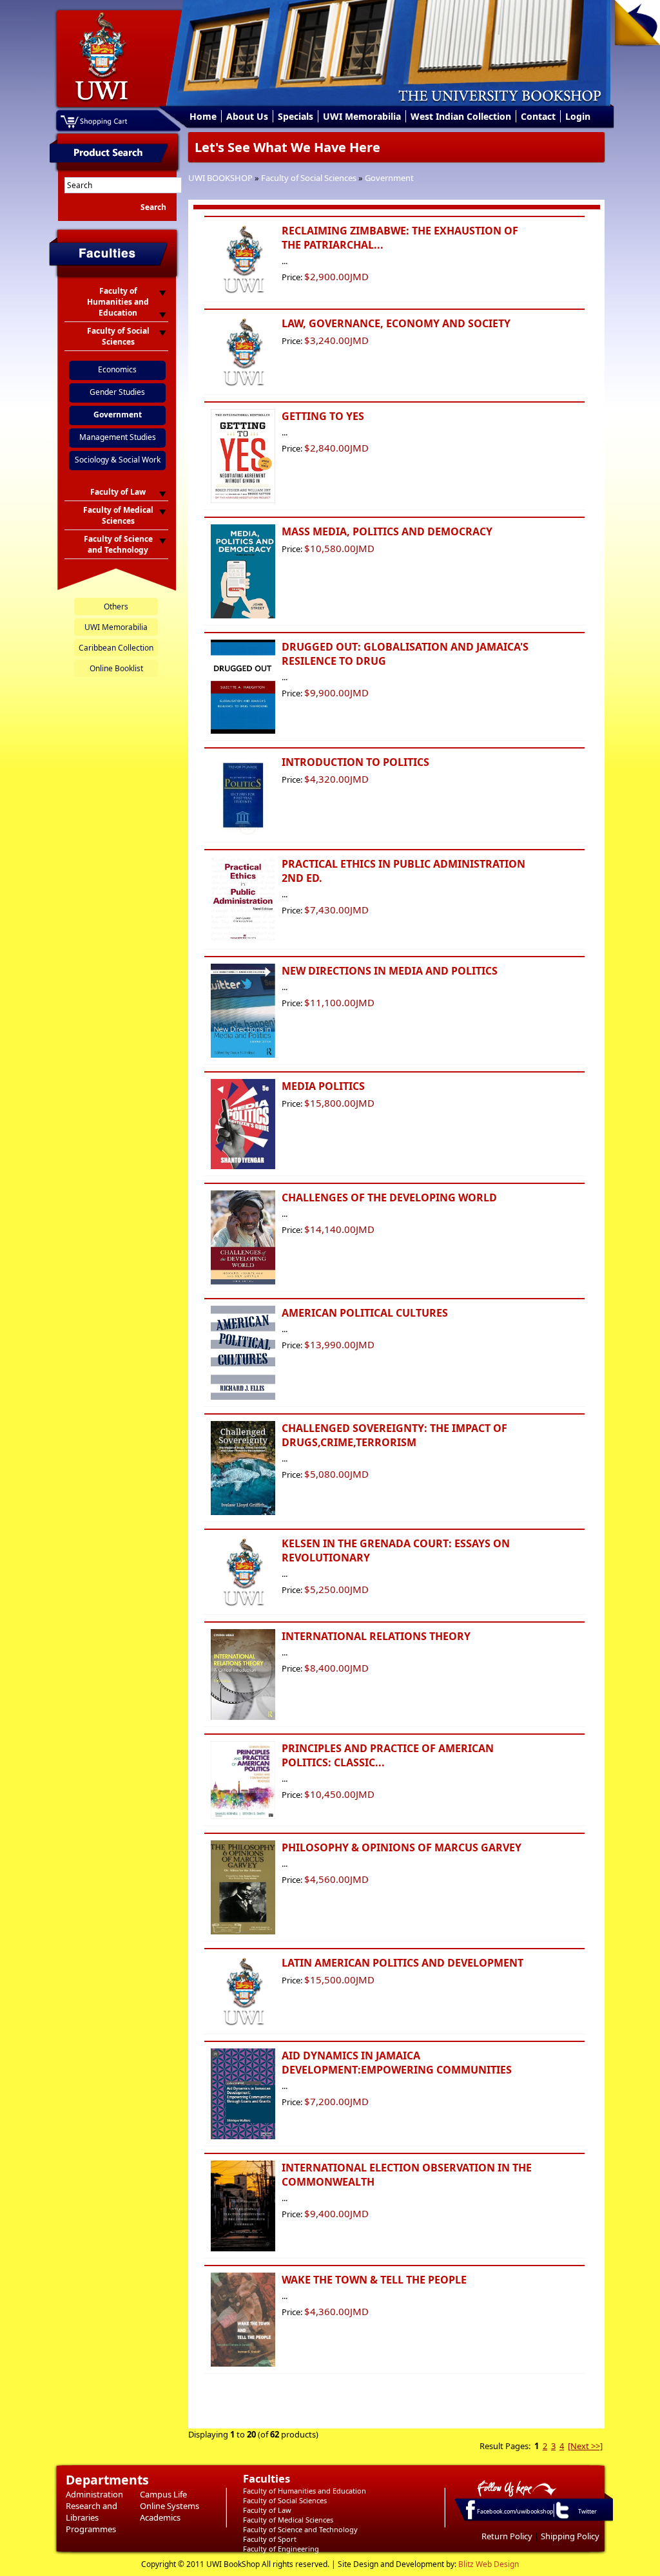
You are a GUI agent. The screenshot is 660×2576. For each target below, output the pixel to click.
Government (389, 178)
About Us (247, 116)
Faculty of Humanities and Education (305, 2491)
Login (578, 116)
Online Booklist (116, 668)
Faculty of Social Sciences (309, 178)
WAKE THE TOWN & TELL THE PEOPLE (374, 2280)
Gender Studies (117, 392)
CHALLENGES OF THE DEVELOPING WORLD (389, 1197)
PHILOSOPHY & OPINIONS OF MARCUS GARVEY (402, 1847)
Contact (538, 116)
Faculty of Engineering (281, 2549)
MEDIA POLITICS (323, 1086)
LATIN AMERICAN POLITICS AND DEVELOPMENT (403, 1963)
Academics (160, 2517)
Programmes (91, 2529)
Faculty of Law (267, 2510)
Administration (94, 2494)
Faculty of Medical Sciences (288, 2520)
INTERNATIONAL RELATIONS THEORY (376, 1636)
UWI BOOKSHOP (220, 178)
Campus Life (163, 2494)
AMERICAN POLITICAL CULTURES (365, 1313)
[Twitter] (561, 2518)
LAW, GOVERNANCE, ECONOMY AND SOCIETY (396, 323)
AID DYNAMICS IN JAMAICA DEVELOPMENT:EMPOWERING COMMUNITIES (397, 2063)
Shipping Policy (570, 2536)
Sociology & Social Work (118, 460)
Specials (296, 116)
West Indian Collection (461, 116)
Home (203, 116)
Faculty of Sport (270, 2539)
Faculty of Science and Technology (300, 2529)
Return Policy (507, 2536)
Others (116, 606)
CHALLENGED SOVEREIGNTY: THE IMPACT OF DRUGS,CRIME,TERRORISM (394, 1435)
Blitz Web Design (489, 2564)
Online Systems (170, 2506)
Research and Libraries (92, 2512)
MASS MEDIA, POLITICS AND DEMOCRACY (387, 531)
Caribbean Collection (116, 648)
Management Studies (118, 437)
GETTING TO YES (323, 416)
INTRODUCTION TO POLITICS (355, 762)
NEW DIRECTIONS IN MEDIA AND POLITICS (390, 971)
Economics (117, 369)
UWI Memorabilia (362, 116)
